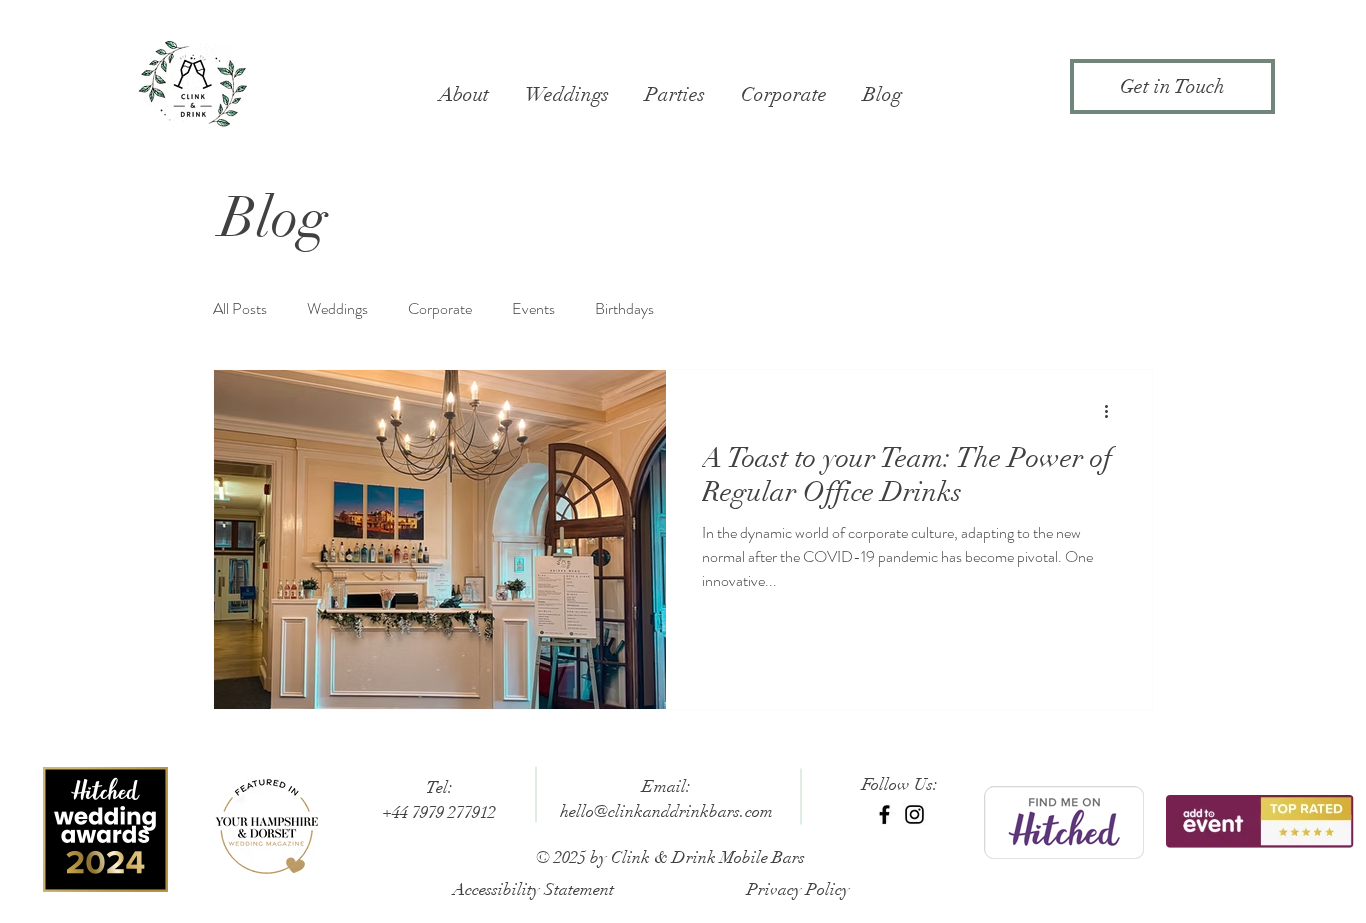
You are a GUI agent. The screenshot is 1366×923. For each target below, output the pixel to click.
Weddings (337, 309)
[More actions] (1113, 411)
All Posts (240, 309)
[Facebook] (884, 814)
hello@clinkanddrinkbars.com (666, 811)
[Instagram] (914, 814)
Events (533, 309)
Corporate (440, 309)
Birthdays (624, 309)
